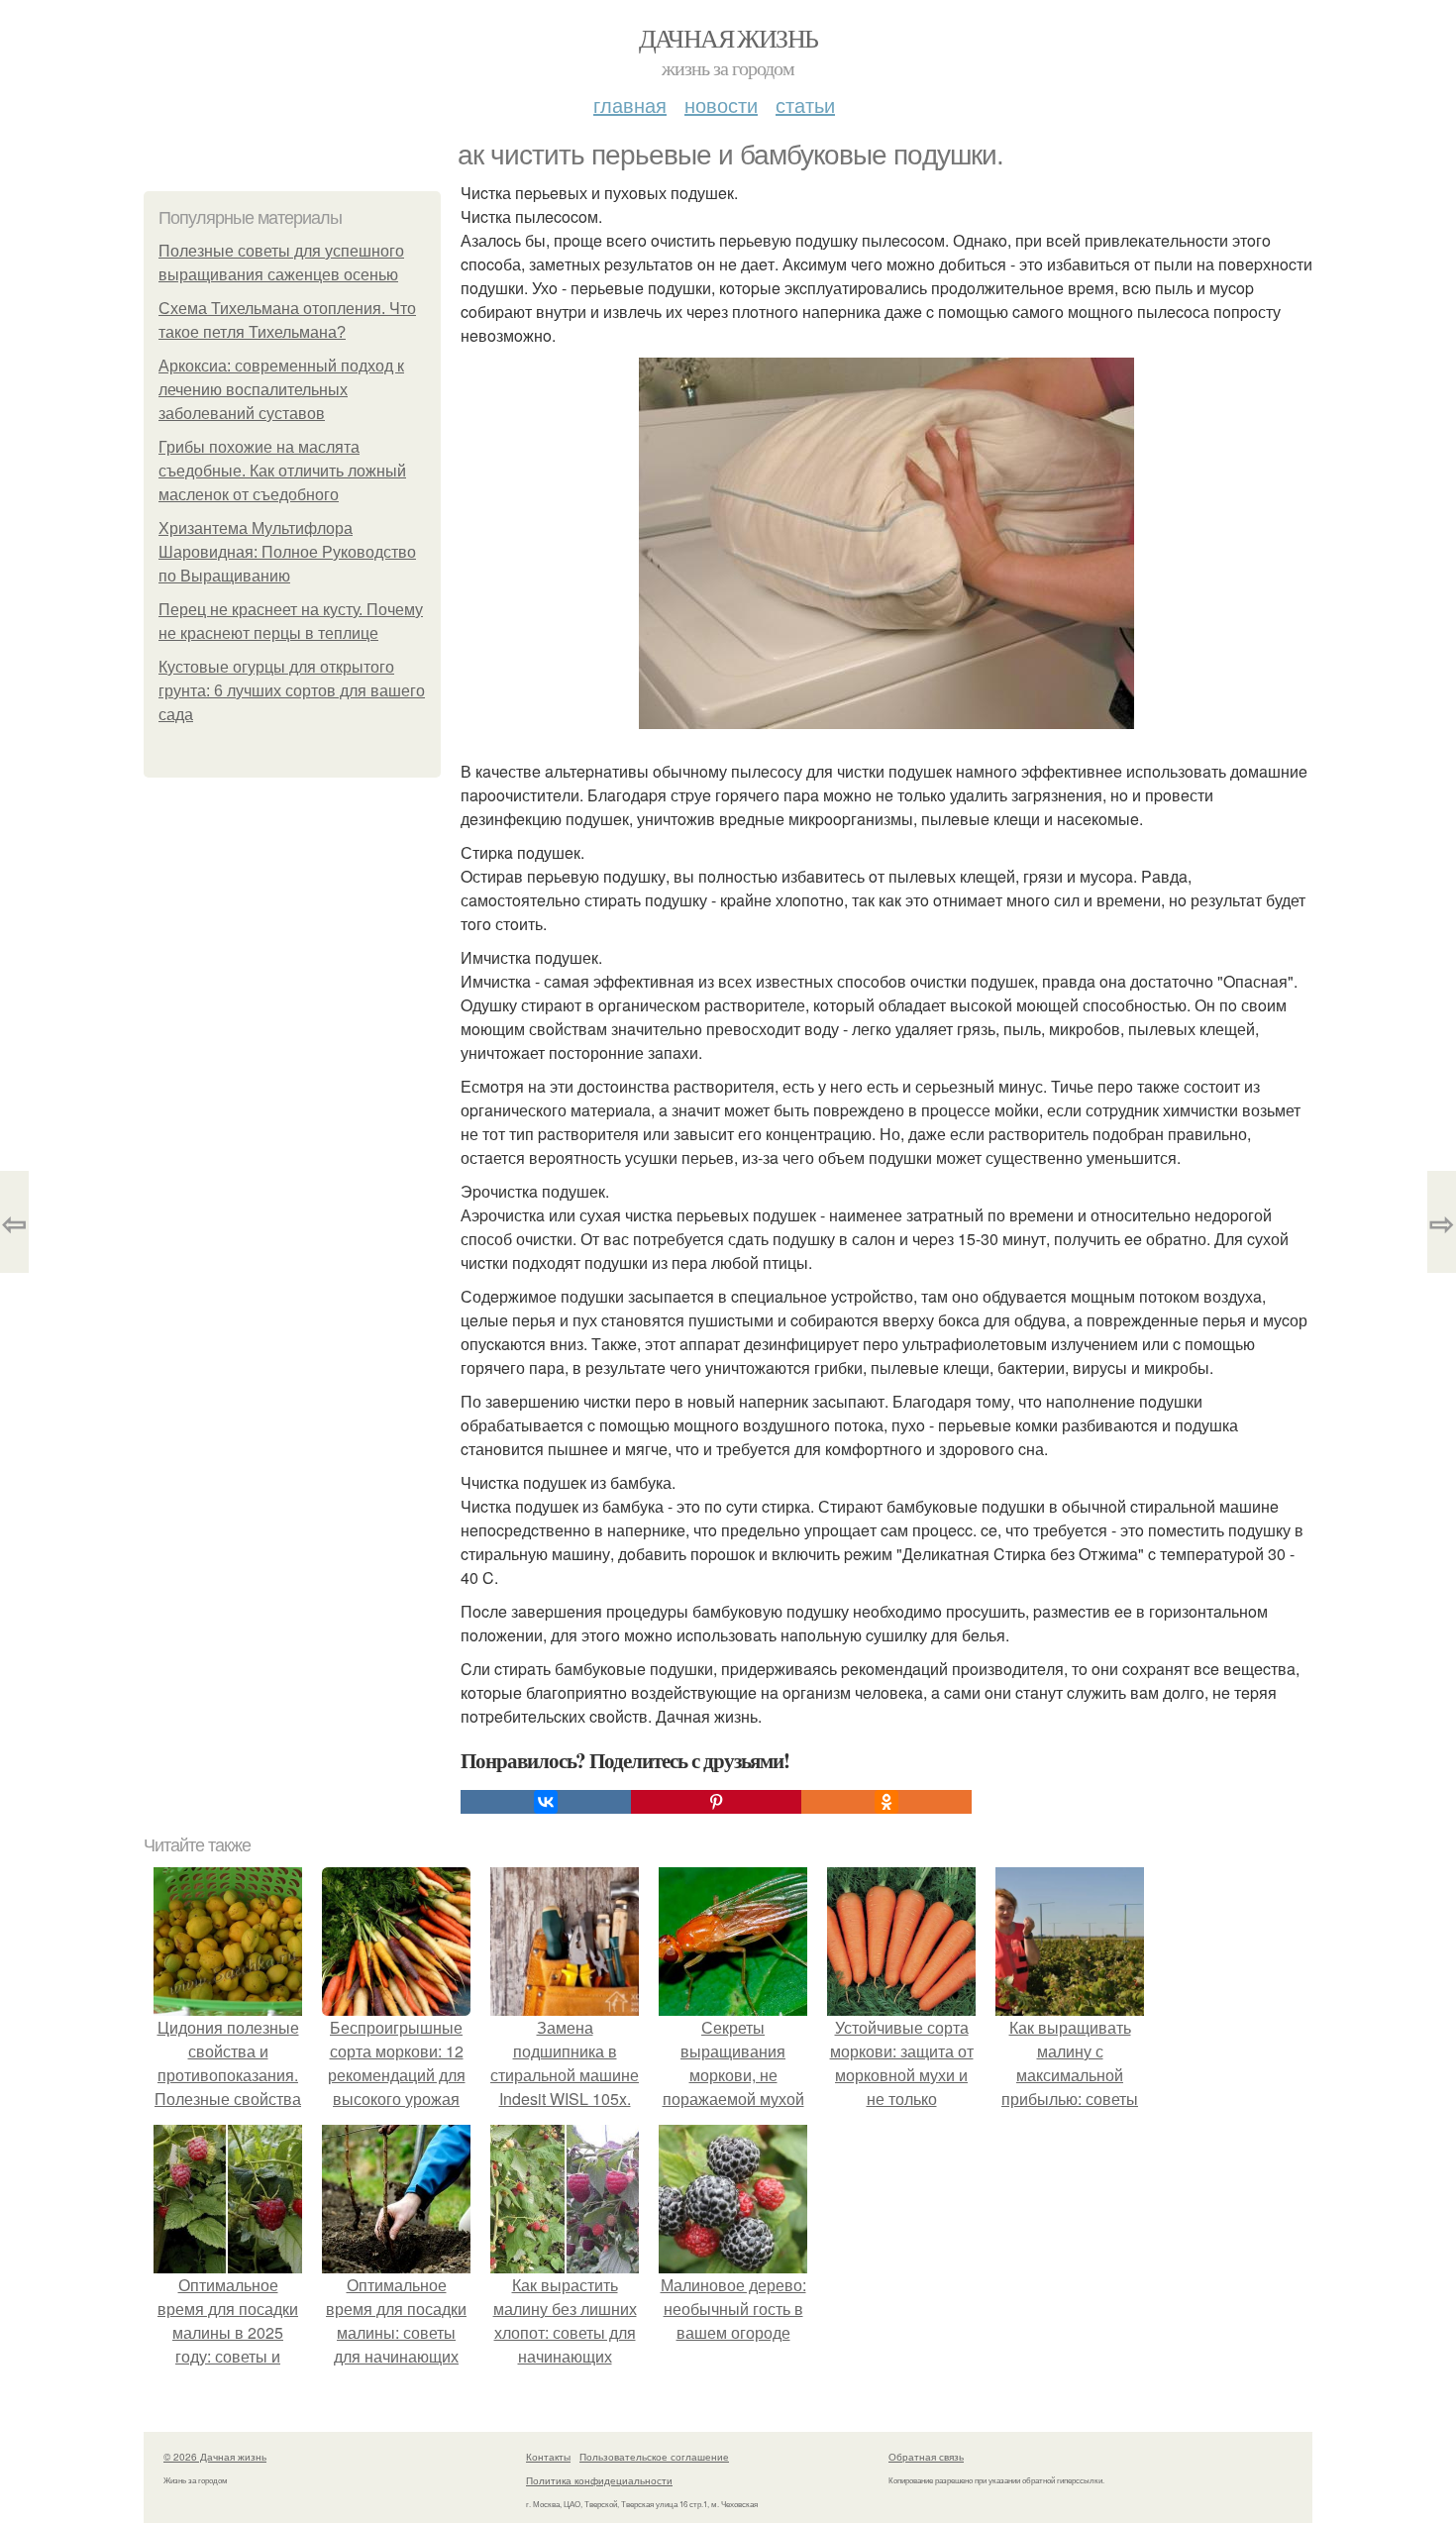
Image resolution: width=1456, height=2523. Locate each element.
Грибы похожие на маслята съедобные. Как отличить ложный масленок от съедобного (282, 471)
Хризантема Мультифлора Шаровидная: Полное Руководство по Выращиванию (287, 552)
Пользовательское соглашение (654, 2457)
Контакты (548, 2457)
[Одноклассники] (886, 1802)
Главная (630, 105)
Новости (721, 105)
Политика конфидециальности (599, 2480)
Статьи (805, 105)
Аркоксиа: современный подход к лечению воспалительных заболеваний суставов (281, 390)
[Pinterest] (716, 1802)
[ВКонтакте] (546, 1802)
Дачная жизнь (728, 38)
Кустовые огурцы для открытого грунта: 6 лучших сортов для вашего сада (292, 691)
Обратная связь (926, 2457)
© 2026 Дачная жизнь (215, 2457)
